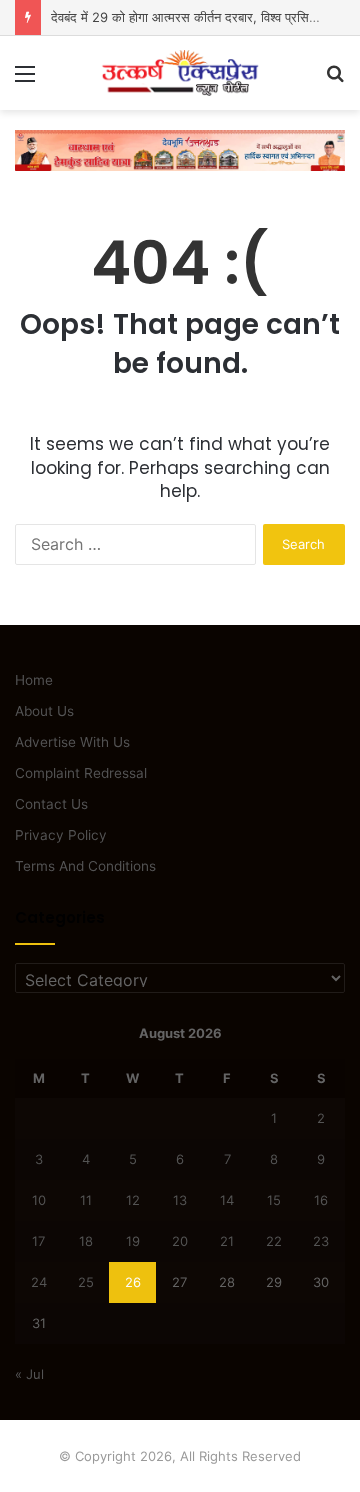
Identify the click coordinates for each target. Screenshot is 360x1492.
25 (86, 1282)
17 (38, 1241)
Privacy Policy (61, 835)
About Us (44, 711)
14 (227, 1200)
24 (39, 1282)
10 (39, 1200)
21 (227, 1241)
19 (133, 1241)
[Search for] (335, 80)
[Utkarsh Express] (180, 73)
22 (274, 1241)
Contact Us (51, 804)
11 (86, 1200)
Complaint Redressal (81, 773)
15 (274, 1200)
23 (321, 1241)
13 (180, 1200)
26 (133, 1282)
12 (133, 1200)
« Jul (29, 1374)
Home (34, 680)
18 (86, 1241)
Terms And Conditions (85, 866)
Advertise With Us (72, 742)
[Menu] (25, 80)
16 (321, 1200)
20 (180, 1241)
